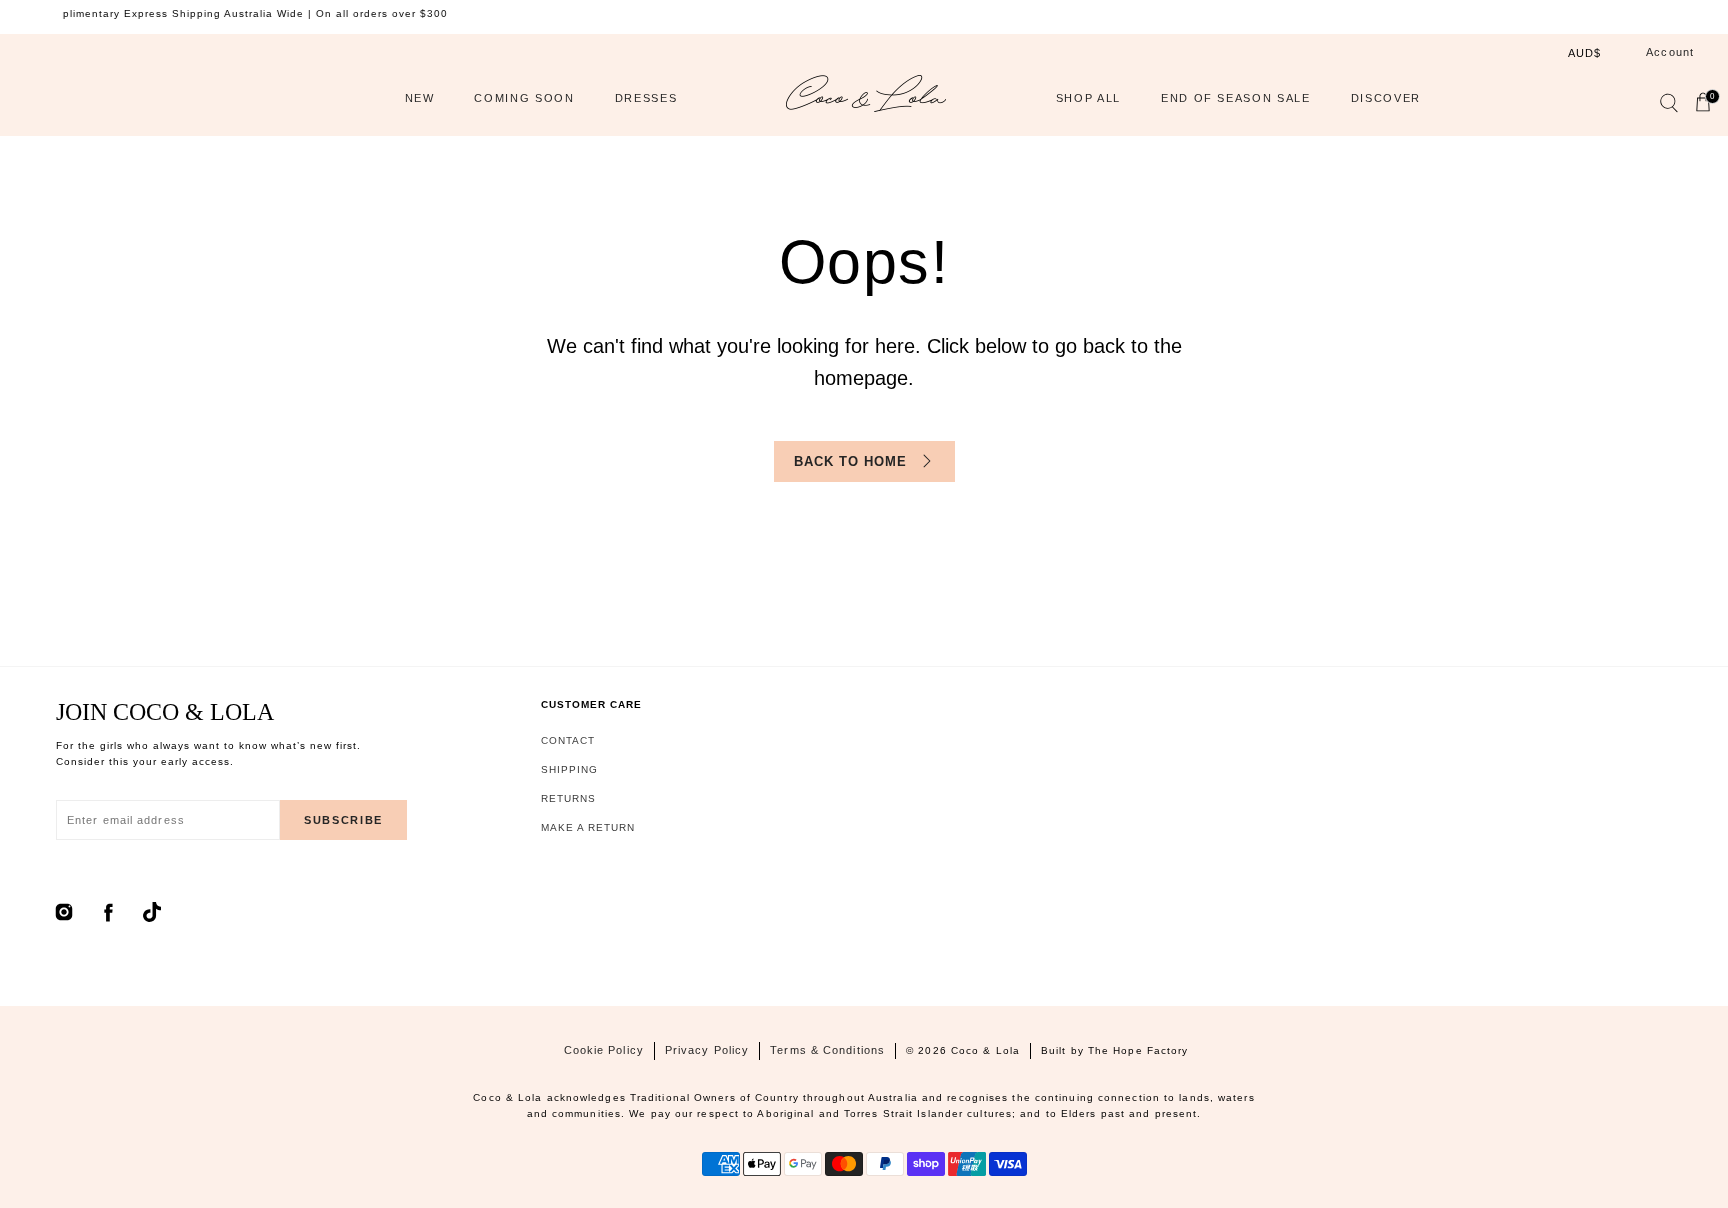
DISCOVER (1386, 98)
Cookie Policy (604, 1050)
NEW (420, 98)
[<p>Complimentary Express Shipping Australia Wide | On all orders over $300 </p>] (859, 14)
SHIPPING (569, 769)
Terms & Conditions (827, 1050)
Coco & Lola (985, 1050)
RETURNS (568, 798)
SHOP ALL (1088, 98)
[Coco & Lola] (866, 98)
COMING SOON (524, 98)
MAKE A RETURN (588, 827)
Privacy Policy (707, 1050)
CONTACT (568, 740)
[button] (1668, 107)
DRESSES (646, 98)
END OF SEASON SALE (1236, 98)
